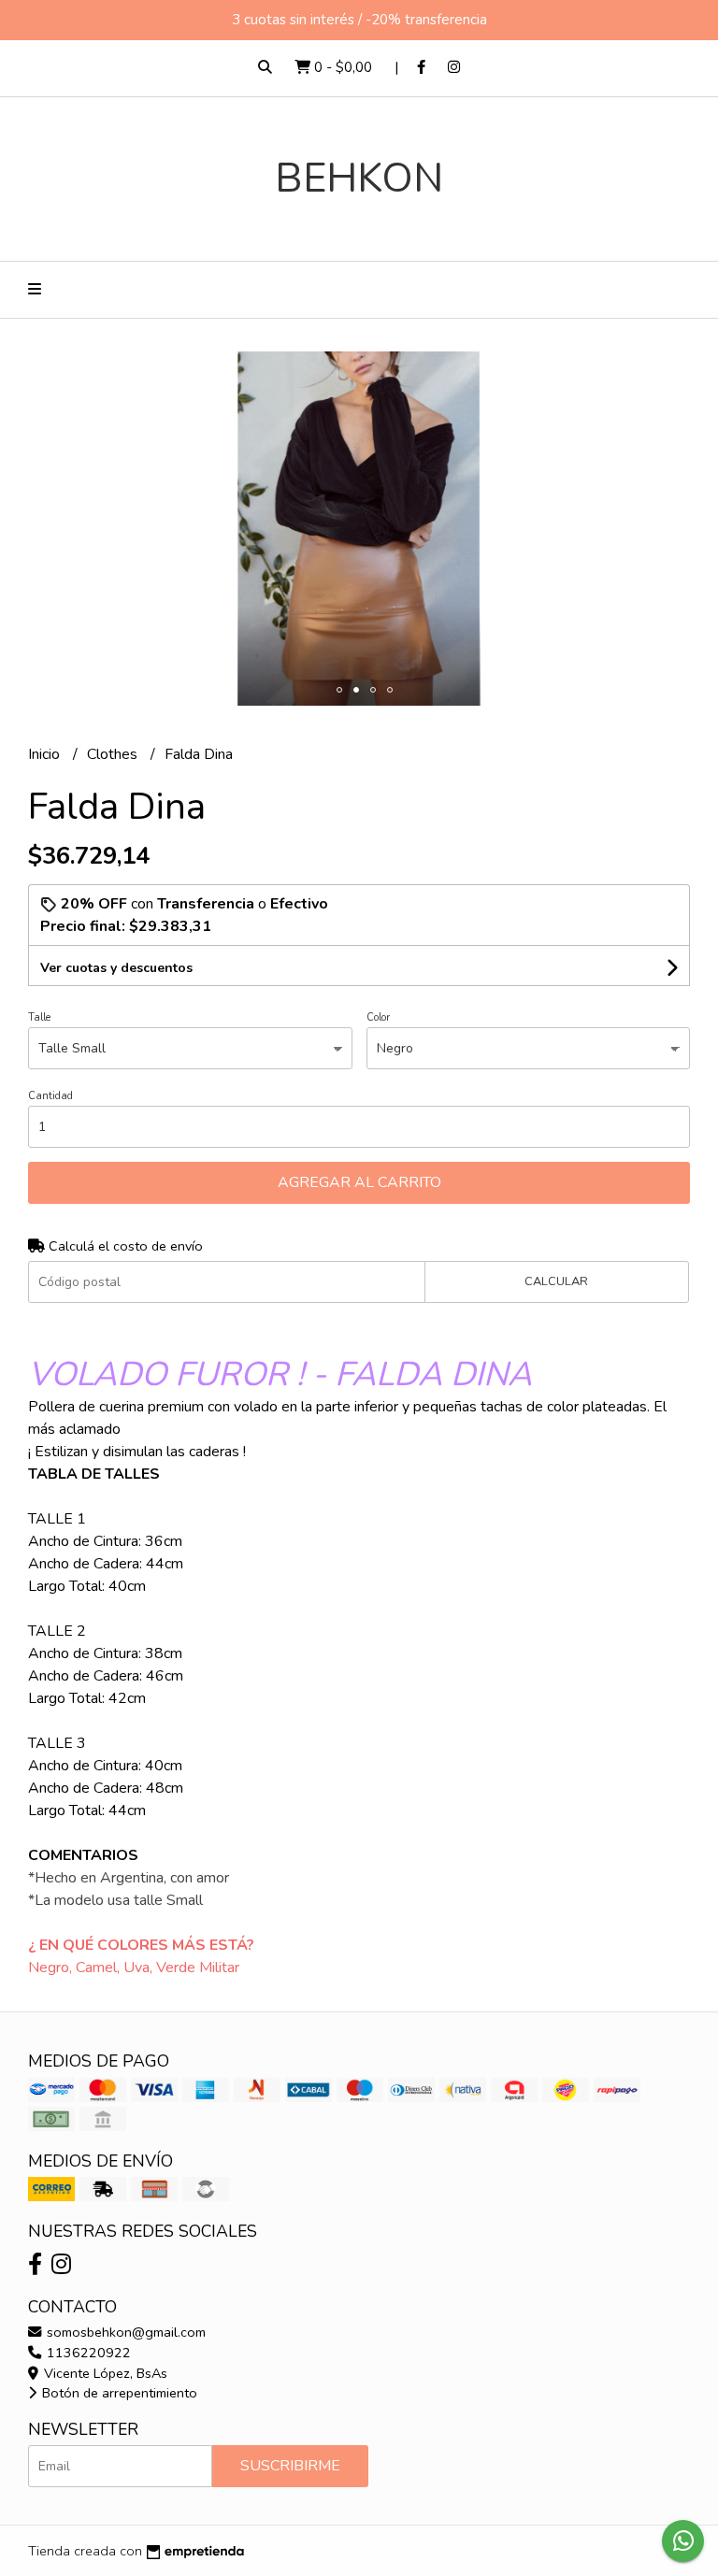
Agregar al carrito (359, 1182)
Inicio (46, 754)
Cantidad (50, 1096)
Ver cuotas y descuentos (116, 968)
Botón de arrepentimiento (118, 2393)
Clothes (114, 754)
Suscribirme (290, 2466)
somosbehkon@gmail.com (124, 2332)
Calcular (556, 1281)
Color (378, 1017)
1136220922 (87, 2353)
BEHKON (359, 178)
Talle (39, 1017)
